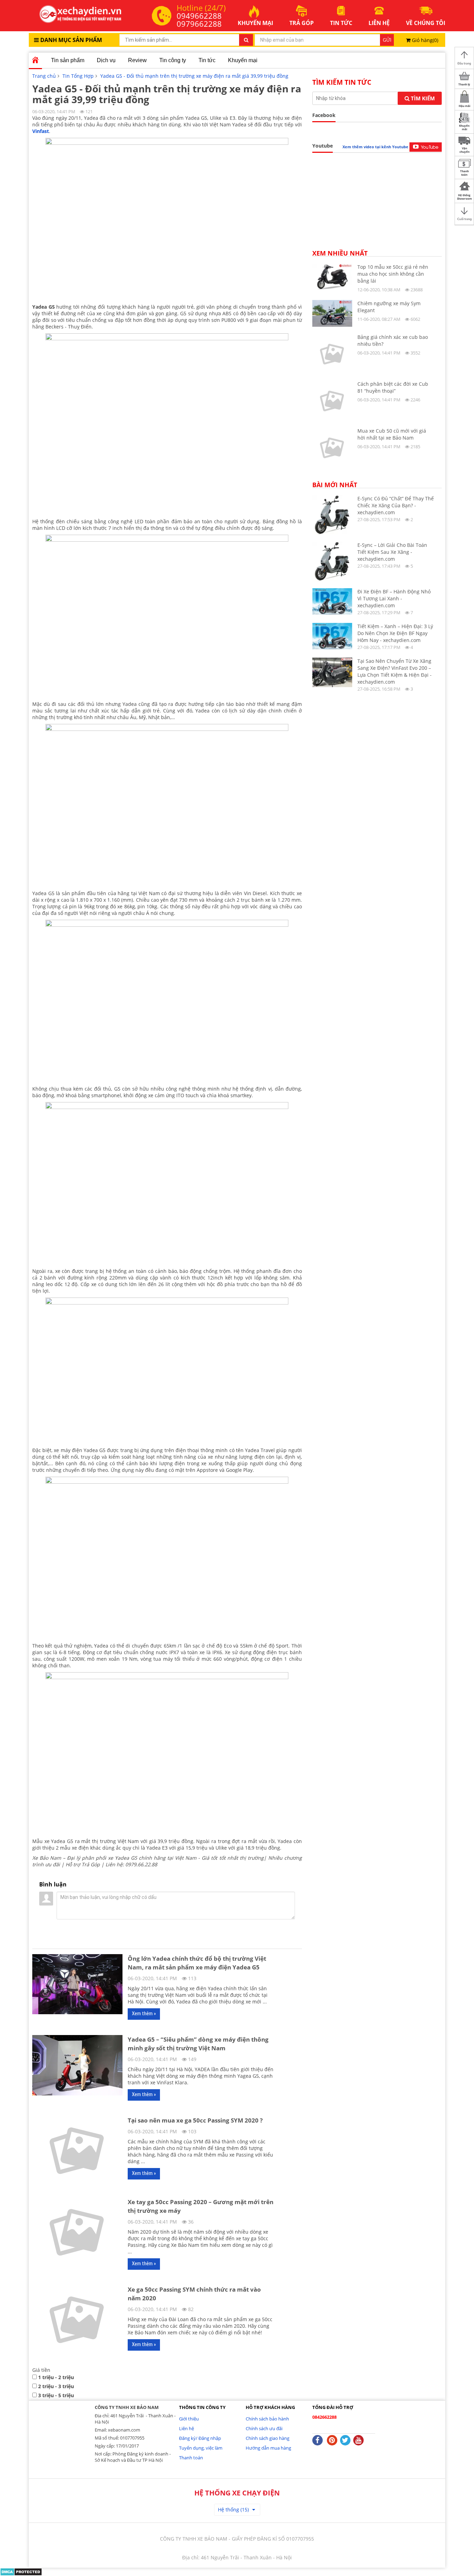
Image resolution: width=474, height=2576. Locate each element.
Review (137, 60)
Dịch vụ (106, 60)
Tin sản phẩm (68, 60)
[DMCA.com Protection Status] (21, 2571)
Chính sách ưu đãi (264, 2428)
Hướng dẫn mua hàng (268, 2448)
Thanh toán (191, 2458)
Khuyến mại (243, 60)
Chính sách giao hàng (268, 2438)
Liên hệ (187, 2428)
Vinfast (41, 131)
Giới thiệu (189, 2419)
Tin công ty (173, 60)
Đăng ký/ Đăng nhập (200, 2438)
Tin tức (207, 60)
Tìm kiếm (422, 98)
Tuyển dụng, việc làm (201, 2448)
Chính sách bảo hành (267, 2419)
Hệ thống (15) (233, 2510)
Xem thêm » (144, 2014)
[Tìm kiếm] (246, 40)
